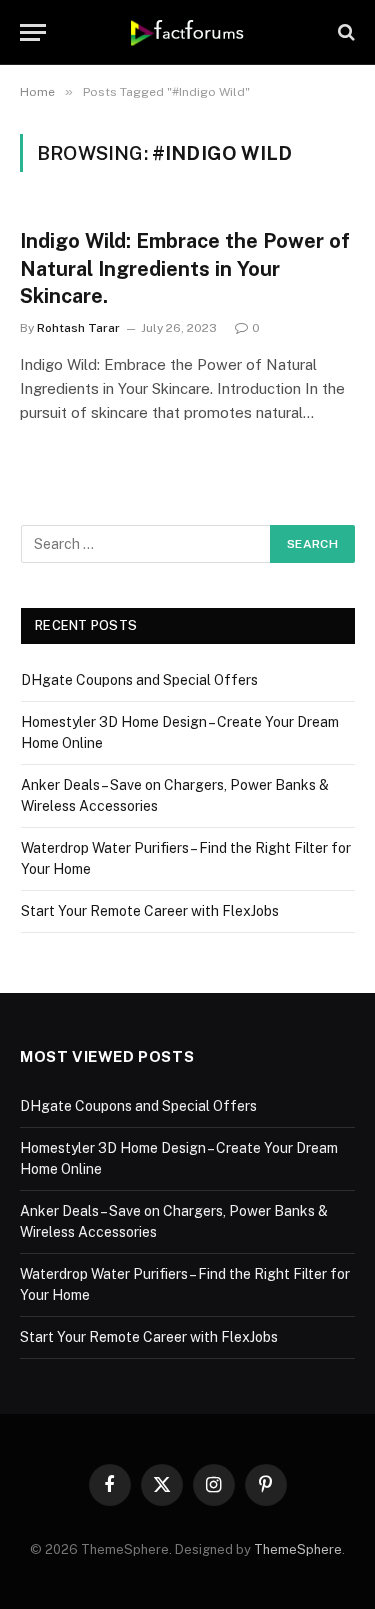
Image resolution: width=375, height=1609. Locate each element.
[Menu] (33, 32)
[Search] (344, 32)
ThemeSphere (298, 1549)
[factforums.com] (187, 32)
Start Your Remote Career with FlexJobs (150, 911)
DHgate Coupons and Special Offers (139, 680)
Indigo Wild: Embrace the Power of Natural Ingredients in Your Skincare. (185, 268)
